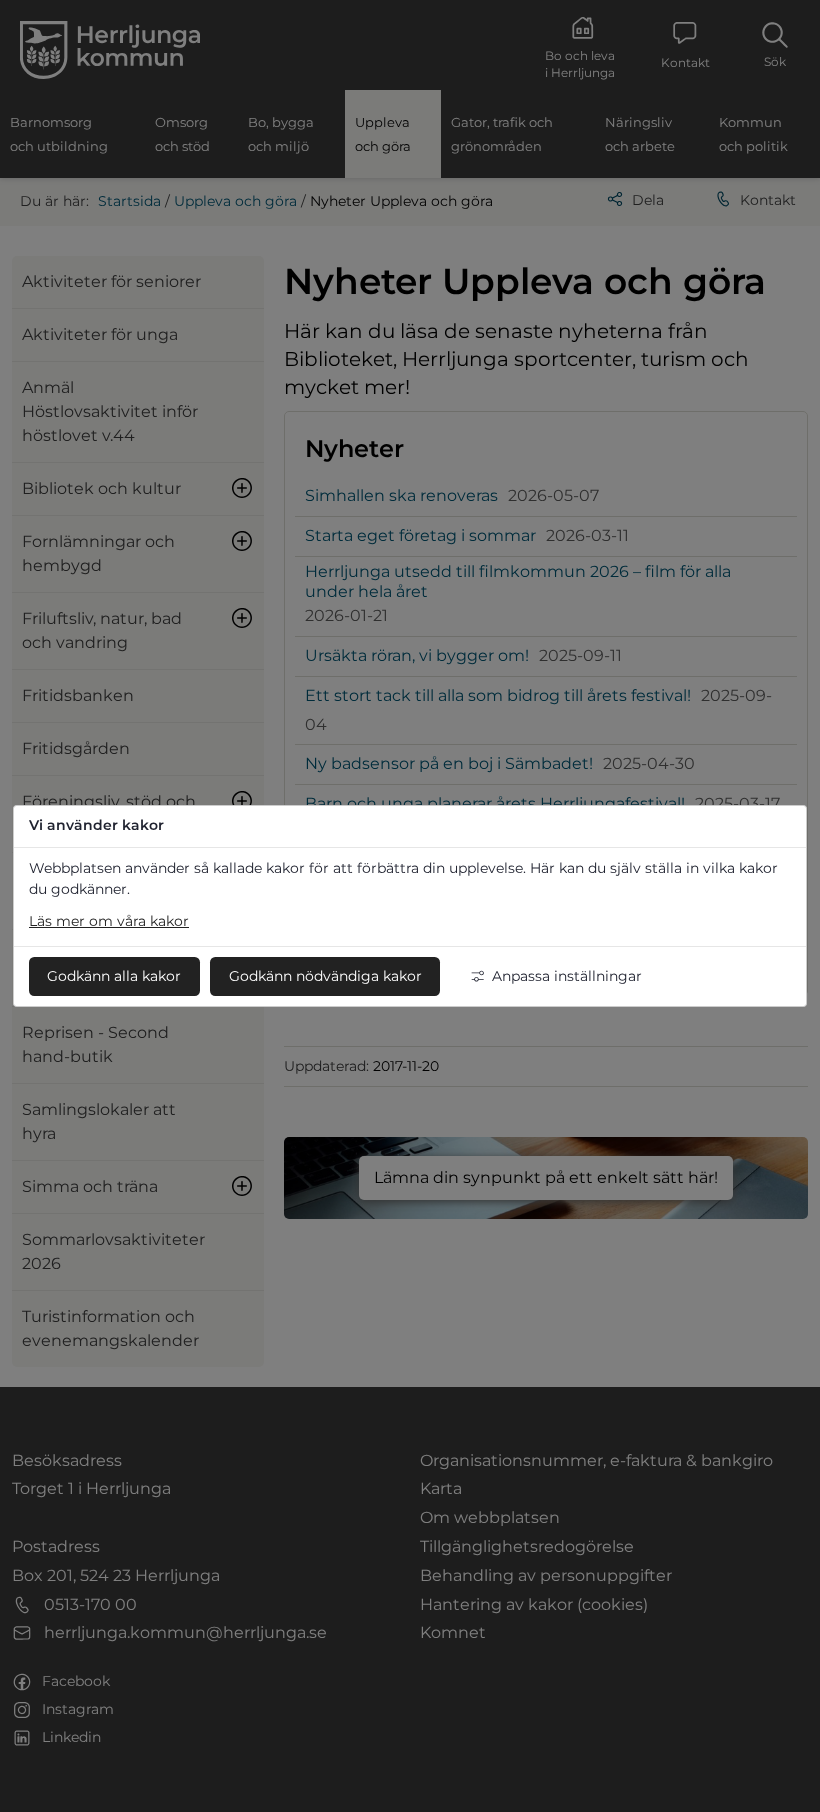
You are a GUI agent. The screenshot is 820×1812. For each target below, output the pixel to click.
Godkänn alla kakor (114, 976)
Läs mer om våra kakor (109, 921)
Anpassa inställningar (567, 976)
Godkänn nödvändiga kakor (325, 976)
